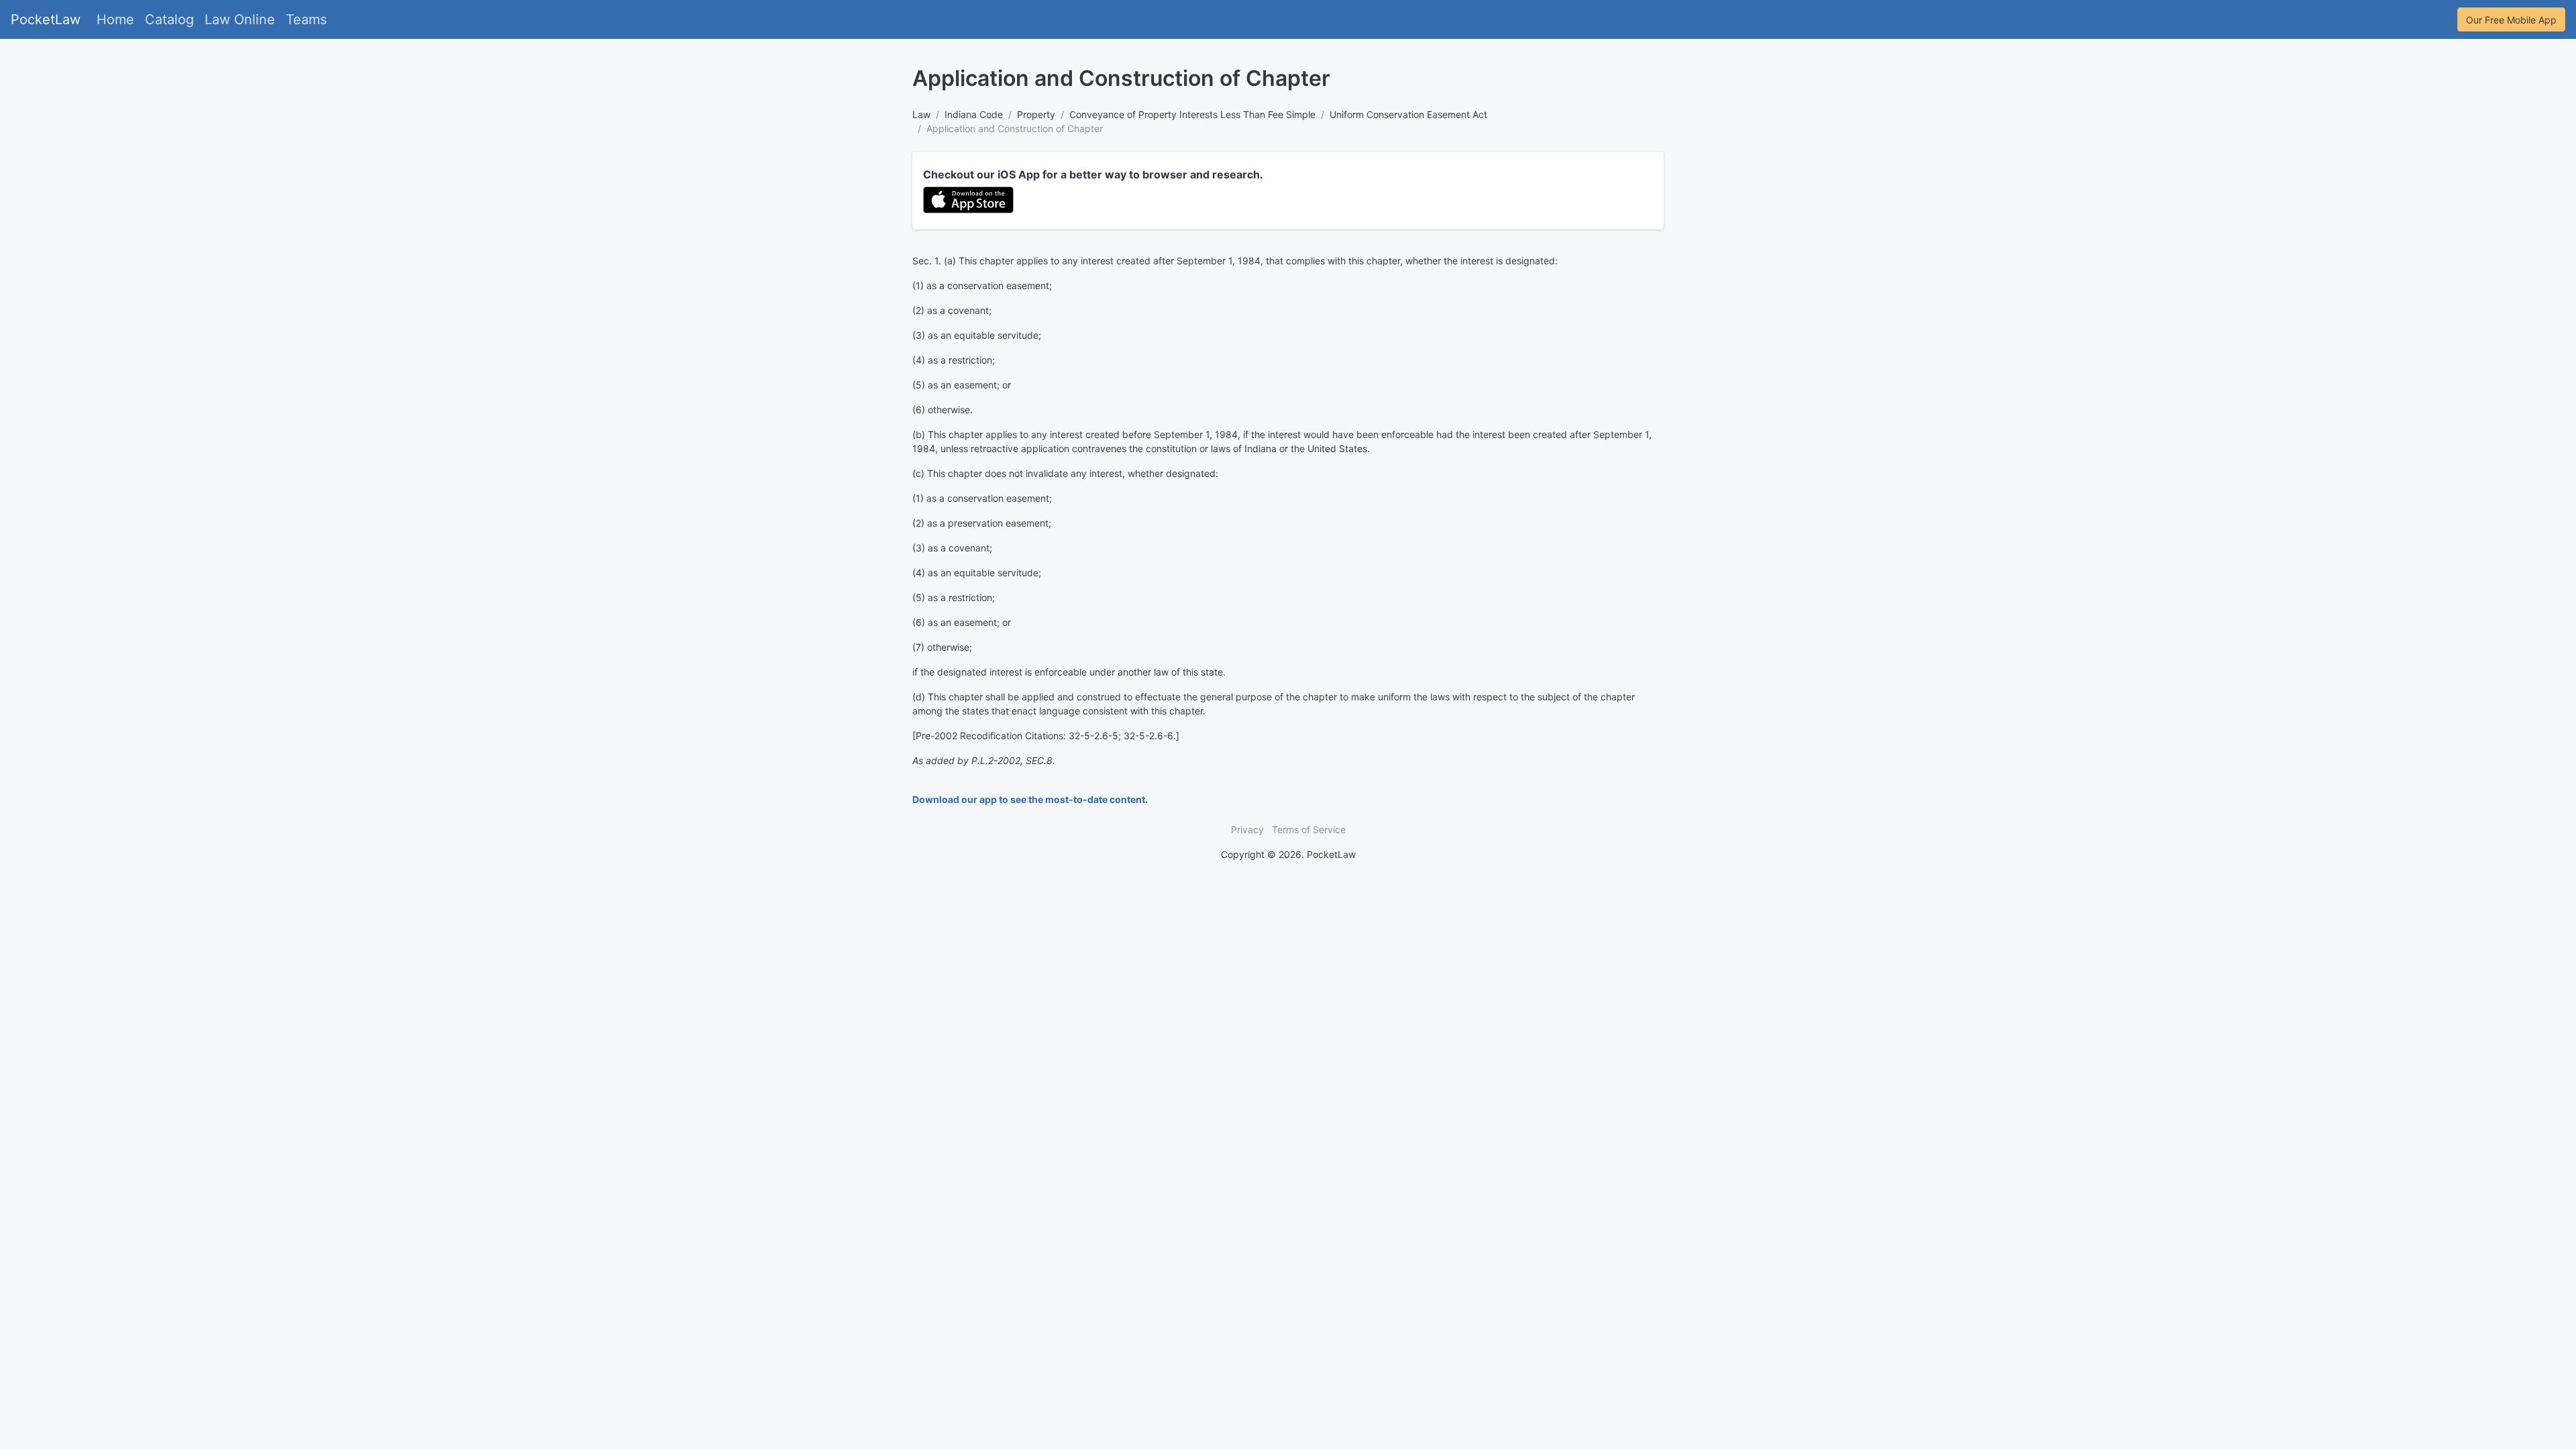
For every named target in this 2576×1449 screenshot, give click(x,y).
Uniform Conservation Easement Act (1408, 114)
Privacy (1247, 829)
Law (921, 114)
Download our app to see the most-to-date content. (1030, 799)
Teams (306, 19)
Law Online (240, 19)
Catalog (169, 19)
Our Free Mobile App (2511, 20)
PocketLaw (46, 19)
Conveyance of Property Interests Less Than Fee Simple (1192, 114)
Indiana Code (974, 114)
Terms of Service (1309, 829)
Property (1036, 114)
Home (115, 19)
